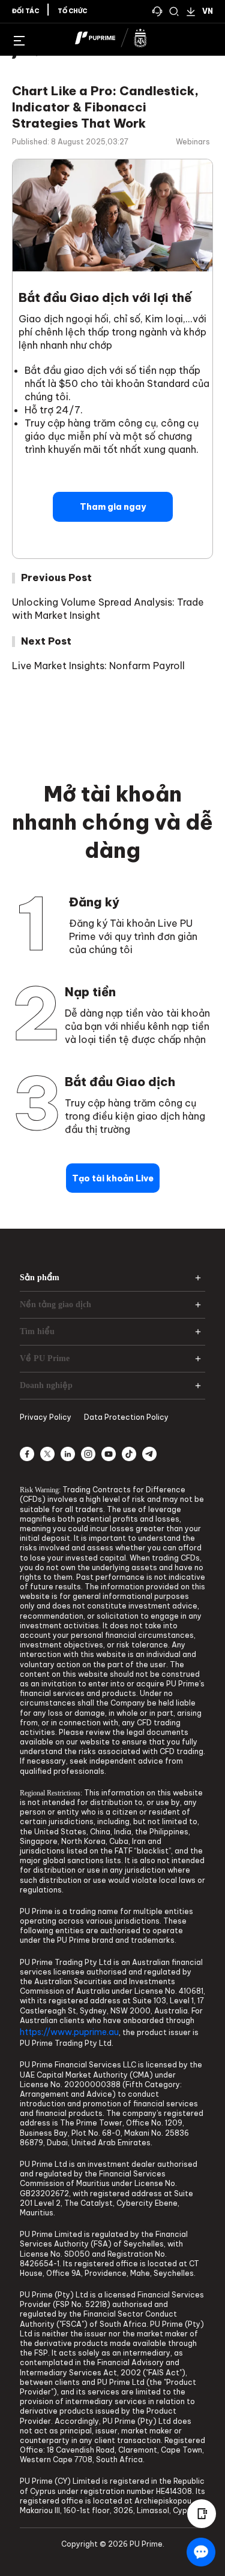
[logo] (120, 40)
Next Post (46, 641)
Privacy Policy (46, 1417)
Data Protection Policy (126, 1417)
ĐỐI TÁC (25, 11)
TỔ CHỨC (72, 11)
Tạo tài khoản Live (113, 1178)
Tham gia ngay (113, 507)
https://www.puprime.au (69, 2032)
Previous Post (56, 578)
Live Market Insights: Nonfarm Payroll (98, 666)
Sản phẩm (40, 1278)
